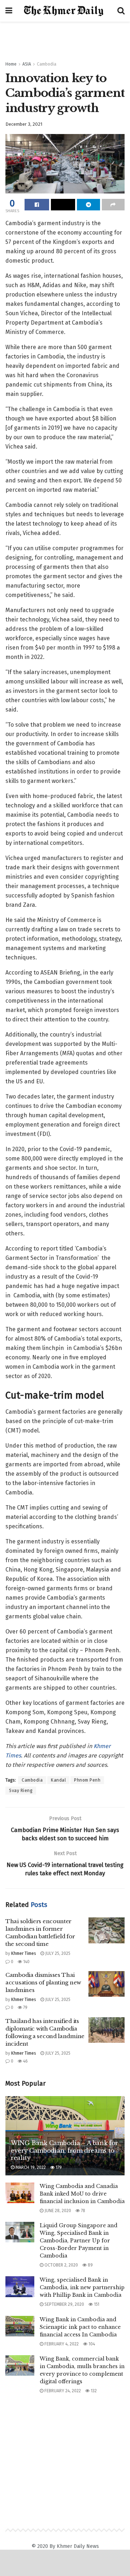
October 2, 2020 (61, 2265)
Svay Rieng (21, 1791)
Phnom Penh (87, 1780)
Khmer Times (24, 1953)
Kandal (58, 1780)
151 (96, 2304)
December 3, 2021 (24, 124)
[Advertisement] (65, 38)
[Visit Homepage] (65, 11)
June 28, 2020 (57, 2211)
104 (91, 2344)
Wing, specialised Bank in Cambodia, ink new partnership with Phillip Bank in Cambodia (82, 2287)
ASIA (27, 64)
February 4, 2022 (61, 2344)
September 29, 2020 (64, 2304)
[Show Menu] (9, 11)
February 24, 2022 (62, 2391)
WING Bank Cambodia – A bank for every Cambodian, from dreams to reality (64, 2151)
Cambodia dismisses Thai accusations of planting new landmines (43, 1982)
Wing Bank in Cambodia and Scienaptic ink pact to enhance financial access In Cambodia (80, 2327)
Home (11, 64)
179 (58, 2167)
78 (83, 2211)
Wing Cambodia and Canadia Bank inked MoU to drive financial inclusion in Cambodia (82, 2194)
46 (25, 2061)
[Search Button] (121, 11)
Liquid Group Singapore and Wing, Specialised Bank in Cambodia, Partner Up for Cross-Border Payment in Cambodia (79, 2241)
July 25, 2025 (57, 1953)
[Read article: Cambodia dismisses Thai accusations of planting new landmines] (107, 1984)
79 (25, 2007)
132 (93, 2391)
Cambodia (47, 64)
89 (90, 2265)
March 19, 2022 (30, 2167)
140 (26, 1962)
